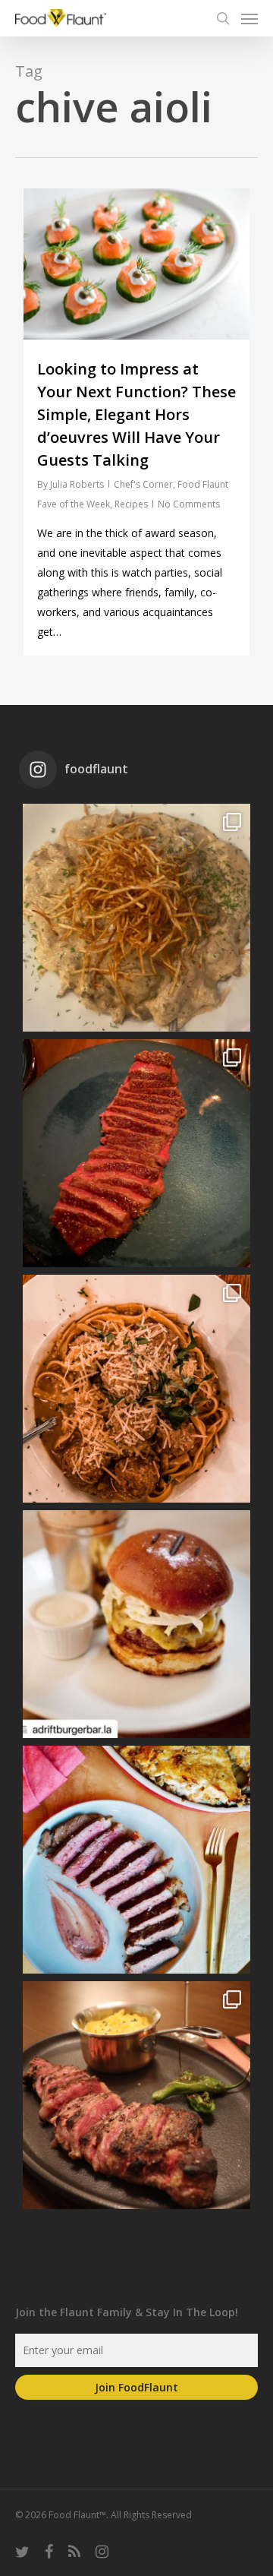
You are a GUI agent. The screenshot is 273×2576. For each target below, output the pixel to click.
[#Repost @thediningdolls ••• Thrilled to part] (136, 1860)
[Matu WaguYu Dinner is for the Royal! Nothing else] (136, 1153)
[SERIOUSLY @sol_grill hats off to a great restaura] (136, 1389)
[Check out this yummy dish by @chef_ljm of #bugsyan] (136, 2095)
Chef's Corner (143, 484)
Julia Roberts (77, 484)
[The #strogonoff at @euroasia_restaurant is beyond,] (136, 918)
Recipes (131, 504)
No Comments (189, 504)
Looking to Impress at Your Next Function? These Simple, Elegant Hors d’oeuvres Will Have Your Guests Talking (136, 414)
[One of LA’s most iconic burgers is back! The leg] (136, 1624)
